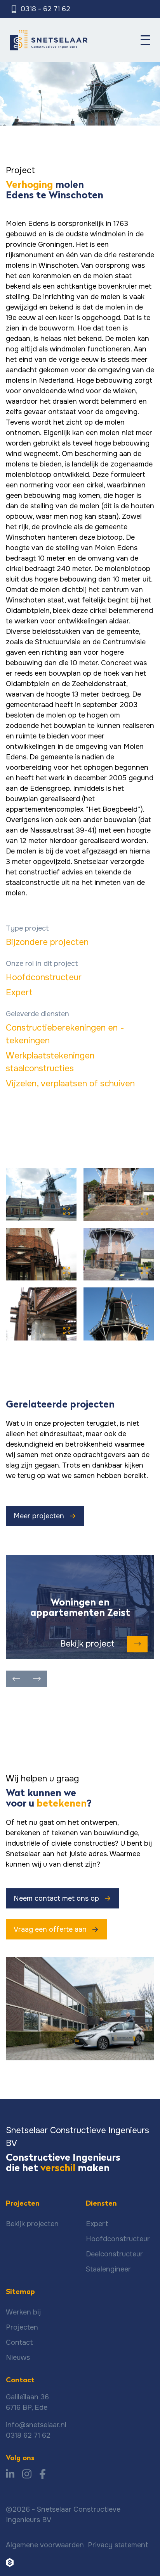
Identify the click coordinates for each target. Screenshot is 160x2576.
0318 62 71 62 (28, 2435)
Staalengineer (108, 2269)
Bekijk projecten (32, 2224)
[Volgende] (37, 1679)
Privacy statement (118, 2545)
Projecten (22, 2327)
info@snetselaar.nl (36, 2425)
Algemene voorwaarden (45, 2545)
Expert (19, 993)
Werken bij (23, 2312)
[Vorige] (16, 1679)
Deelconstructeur (114, 2254)
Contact (19, 2342)
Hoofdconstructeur (44, 977)
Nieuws (18, 2357)
